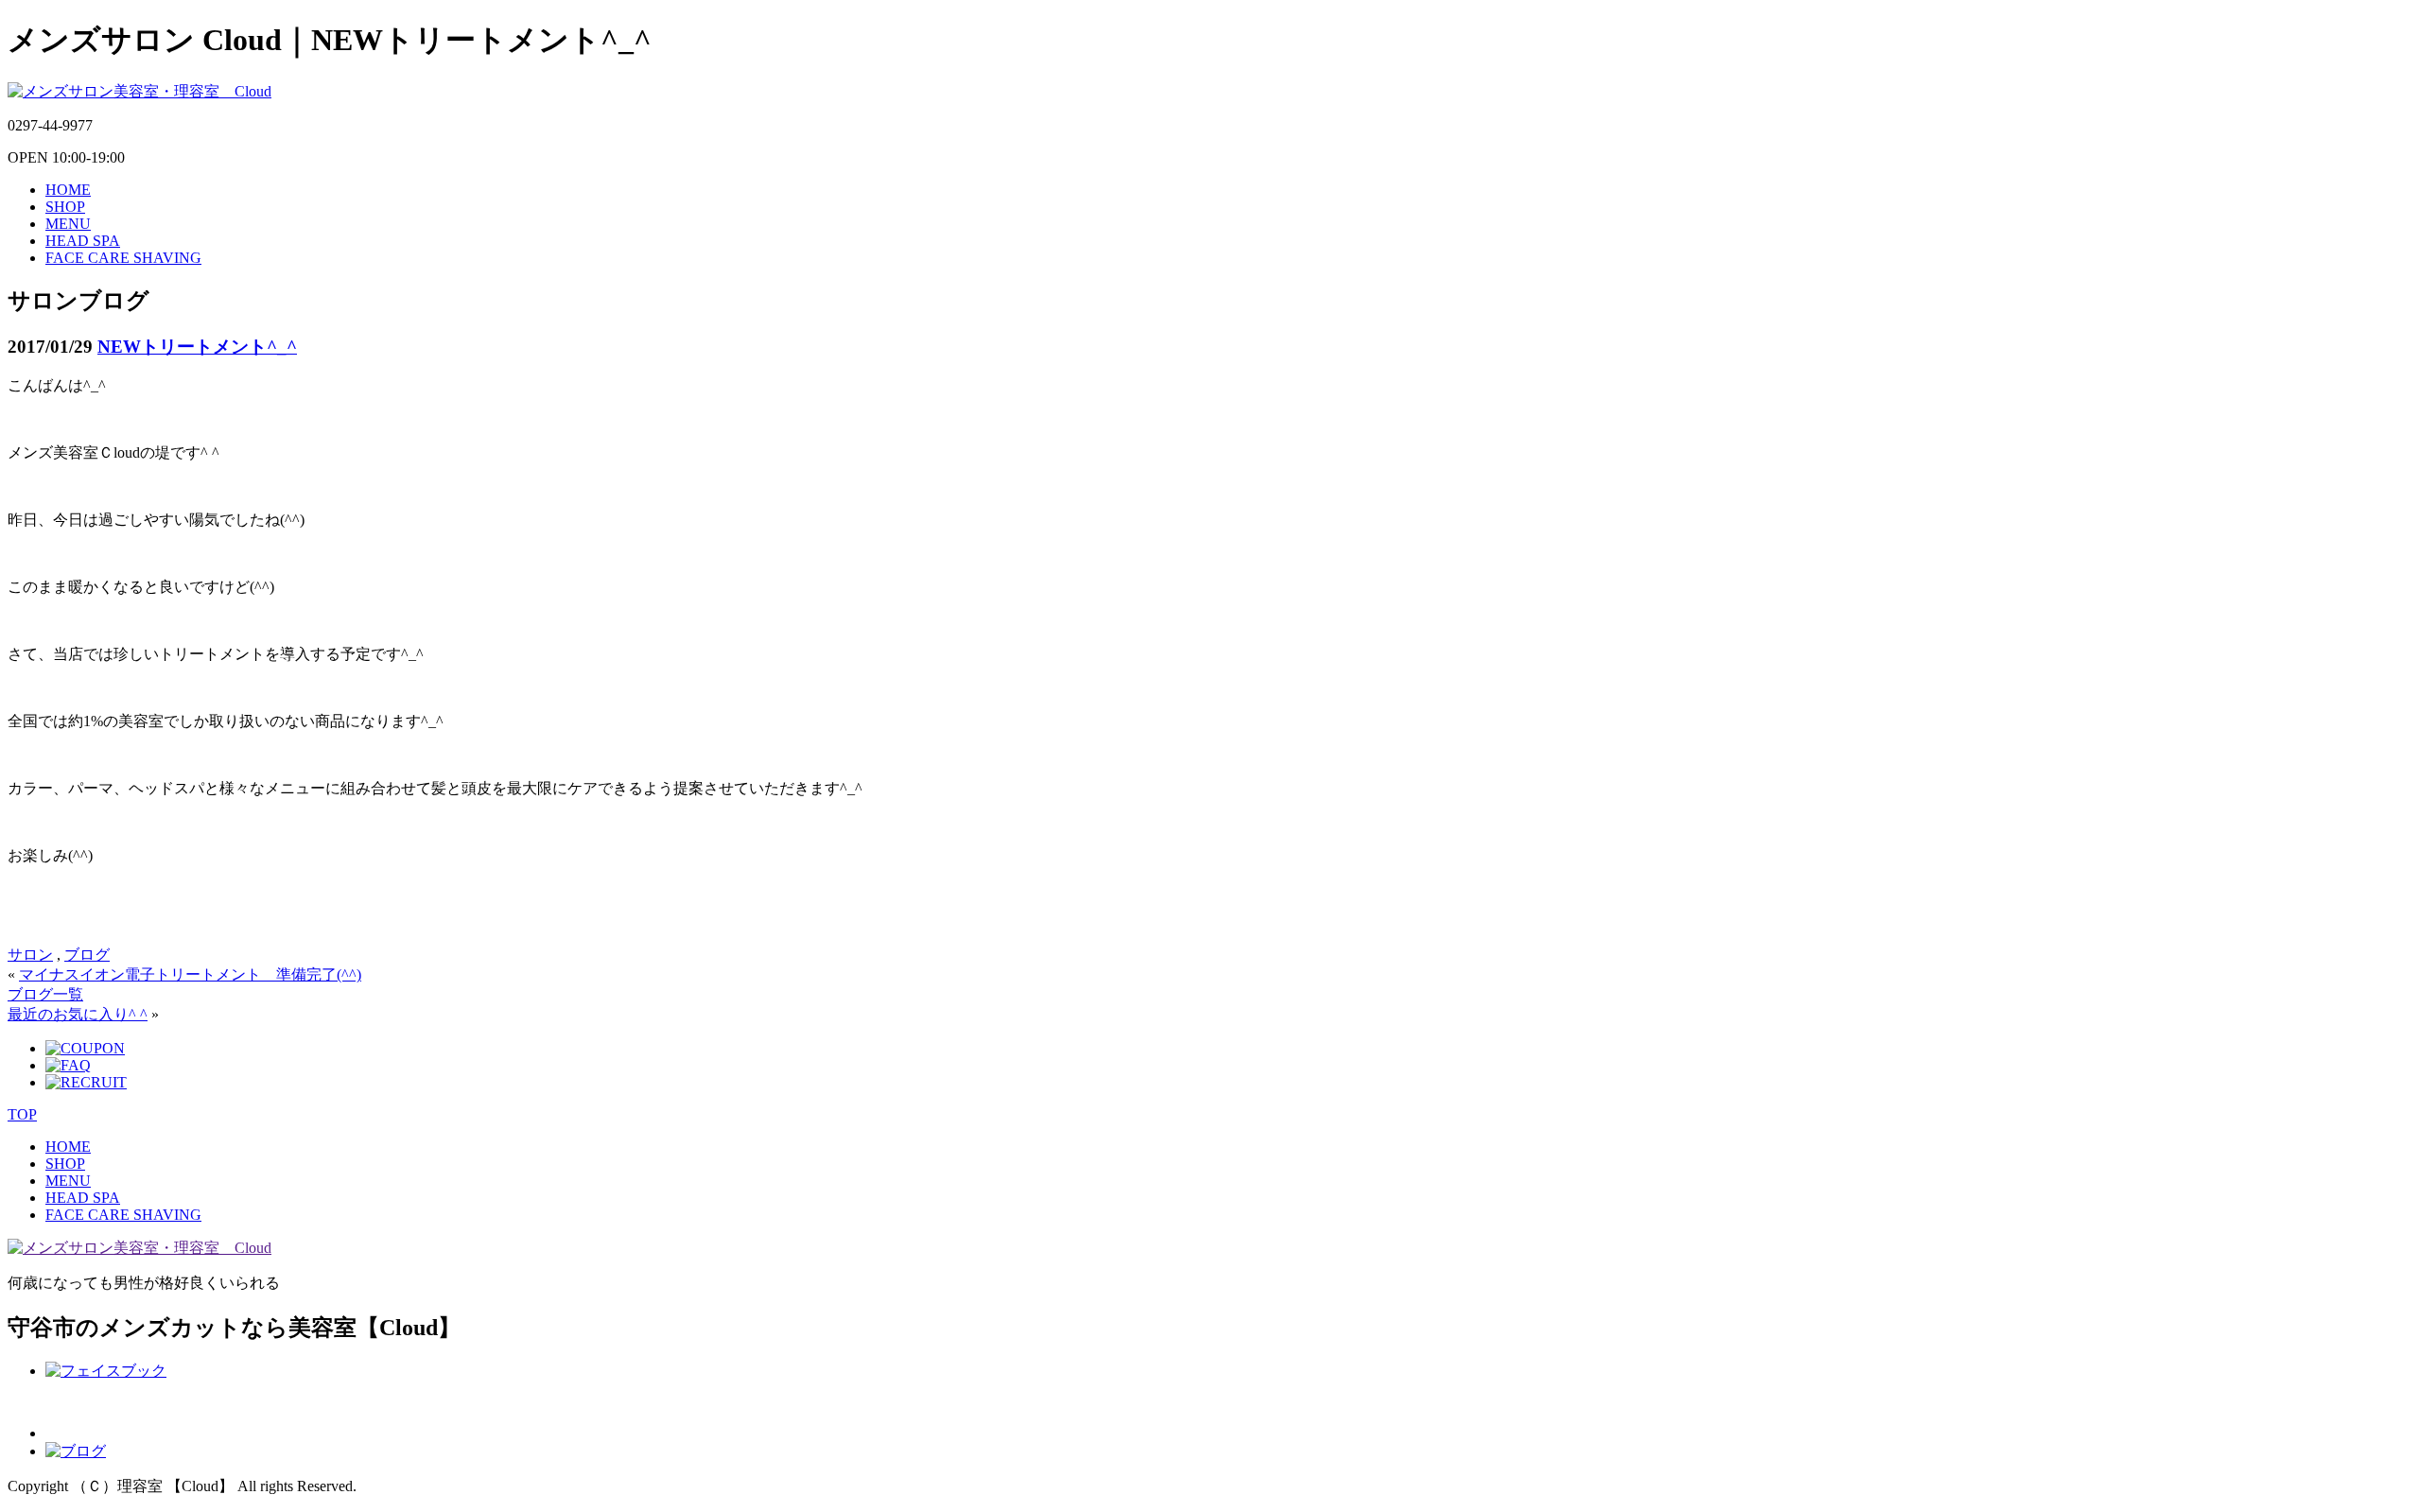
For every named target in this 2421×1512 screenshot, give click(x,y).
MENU (68, 224)
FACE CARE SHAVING (123, 258)
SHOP (65, 207)
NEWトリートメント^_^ (197, 347)
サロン (30, 955)
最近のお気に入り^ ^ (78, 1014)
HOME (68, 190)
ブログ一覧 (45, 994)
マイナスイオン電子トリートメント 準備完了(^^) (190, 974)
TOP (22, 1114)
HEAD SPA (83, 241)
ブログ (87, 955)
